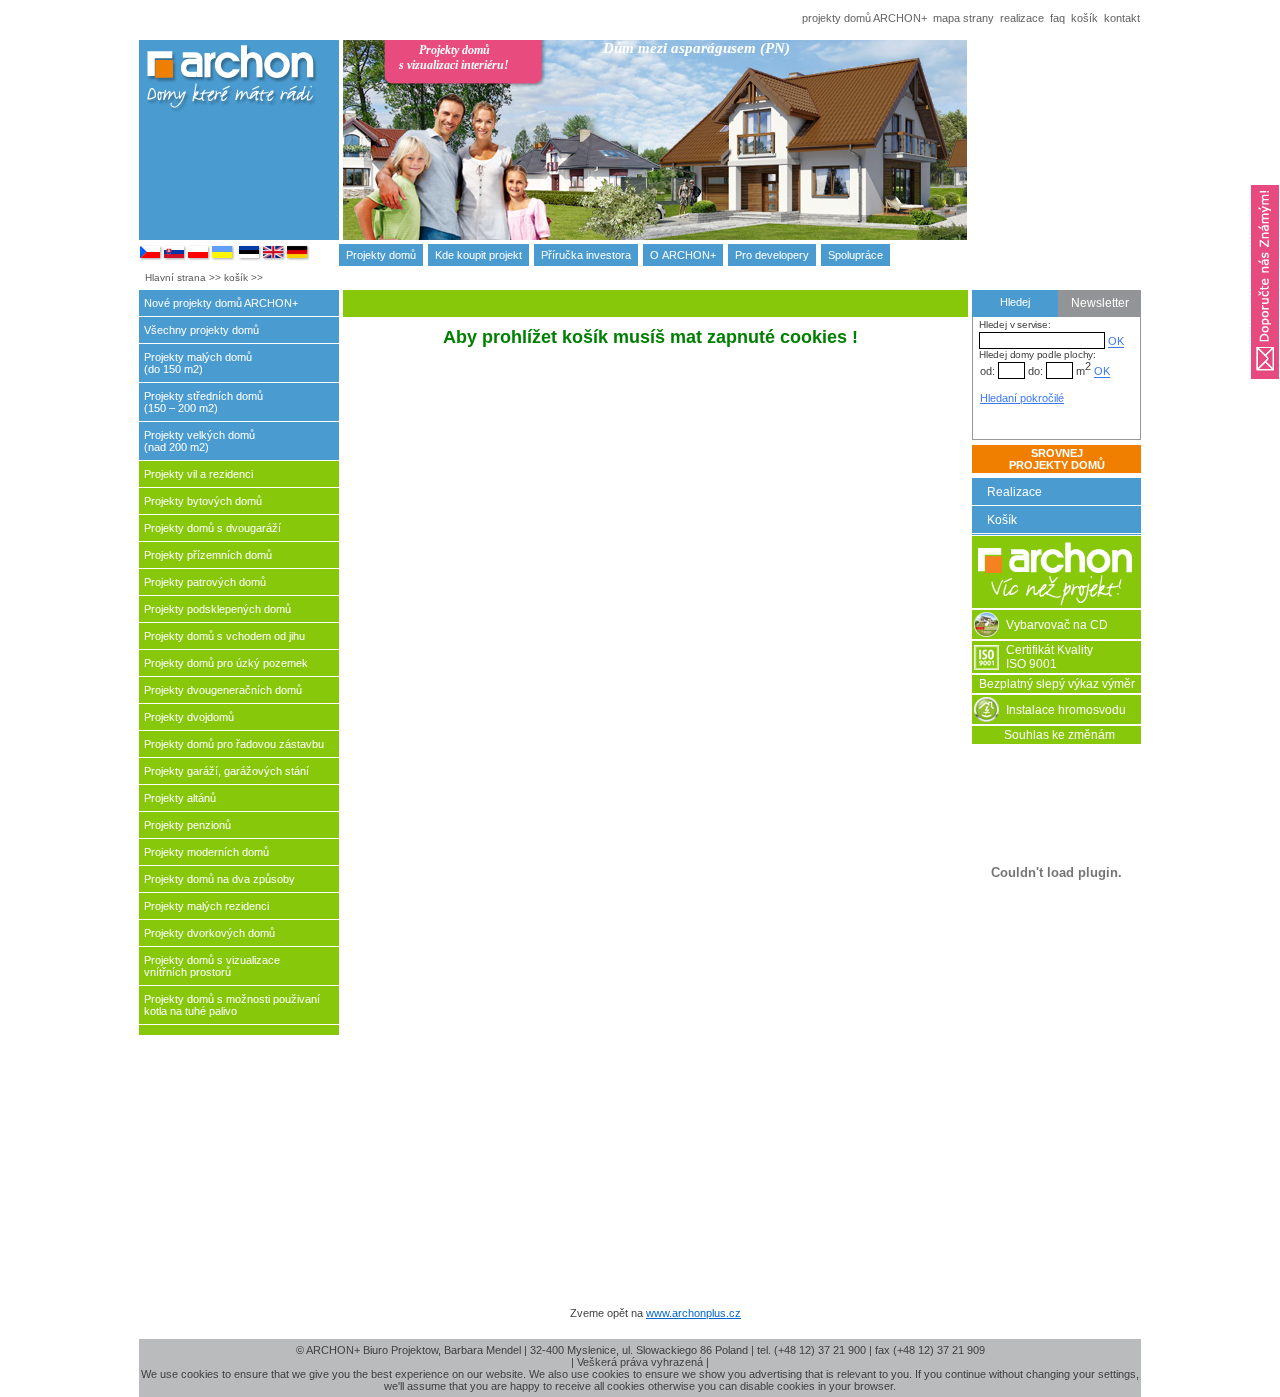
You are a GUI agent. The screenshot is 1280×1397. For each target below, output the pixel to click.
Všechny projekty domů (201, 330)
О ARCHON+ (683, 255)
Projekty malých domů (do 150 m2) (198, 363)
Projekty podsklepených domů (217, 609)
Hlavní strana (175, 277)
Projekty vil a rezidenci (198, 474)
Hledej (1015, 302)
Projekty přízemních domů (208, 555)
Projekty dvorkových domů (209, 933)
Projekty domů (381, 255)
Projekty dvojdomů (189, 717)
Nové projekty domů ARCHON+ (221, 303)
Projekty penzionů (187, 825)
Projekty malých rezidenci (206, 906)
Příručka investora (586, 255)
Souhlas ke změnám (1059, 735)
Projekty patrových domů (205, 582)
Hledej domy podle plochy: (1037, 354)
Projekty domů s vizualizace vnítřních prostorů (212, 966)
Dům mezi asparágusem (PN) (696, 48)
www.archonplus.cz (693, 1313)
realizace (1022, 18)
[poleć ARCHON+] (1265, 385)
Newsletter (1100, 303)
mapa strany (963, 18)
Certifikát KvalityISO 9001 (1049, 657)
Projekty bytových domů (203, 501)
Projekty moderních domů (206, 852)
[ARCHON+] (199, 257)
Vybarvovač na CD (1057, 625)
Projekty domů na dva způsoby (219, 879)
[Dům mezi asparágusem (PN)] (764, 157)
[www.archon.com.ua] (223, 257)
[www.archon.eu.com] (298, 257)
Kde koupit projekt (478, 255)
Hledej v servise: (1015, 324)
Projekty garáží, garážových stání (226, 771)
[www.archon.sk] (175, 257)
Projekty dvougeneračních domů (223, 690)
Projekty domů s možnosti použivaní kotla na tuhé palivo (232, 1005)
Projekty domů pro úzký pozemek (226, 663)
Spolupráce (855, 255)
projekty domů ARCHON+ (864, 18)
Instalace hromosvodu (1066, 710)
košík (1084, 18)
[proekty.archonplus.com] (250, 257)
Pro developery (772, 255)
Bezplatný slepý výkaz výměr (1057, 684)
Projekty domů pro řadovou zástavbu (234, 744)
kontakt (1122, 18)
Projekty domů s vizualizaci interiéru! (454, 57)
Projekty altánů (180, 798)
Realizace (1014, 492)
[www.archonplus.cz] (151, 257)
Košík (1002, 520)
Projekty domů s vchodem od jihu (224, 636)
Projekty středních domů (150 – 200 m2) (203, 402)
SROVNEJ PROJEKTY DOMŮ (1057, 459)
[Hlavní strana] (1056, 604)
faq (1057, 18)
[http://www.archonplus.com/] (274, 257)
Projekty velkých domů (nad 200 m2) (199, 441)
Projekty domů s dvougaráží (212, 528)
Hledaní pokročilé (1022, 398)
